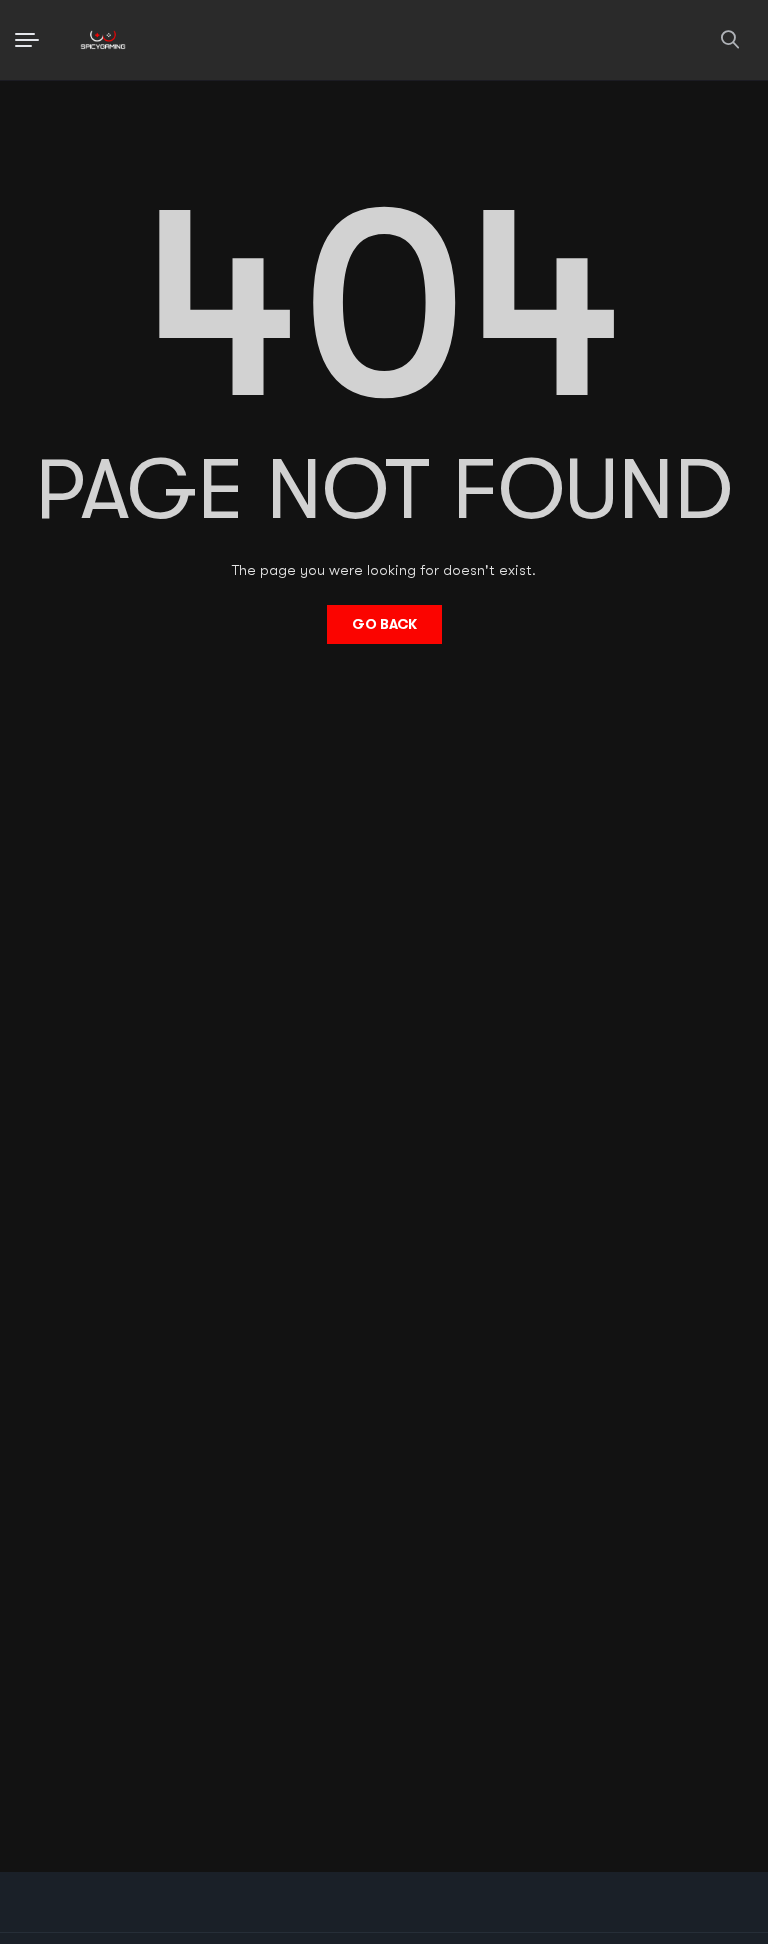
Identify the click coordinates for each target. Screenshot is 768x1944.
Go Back (384, 624)
